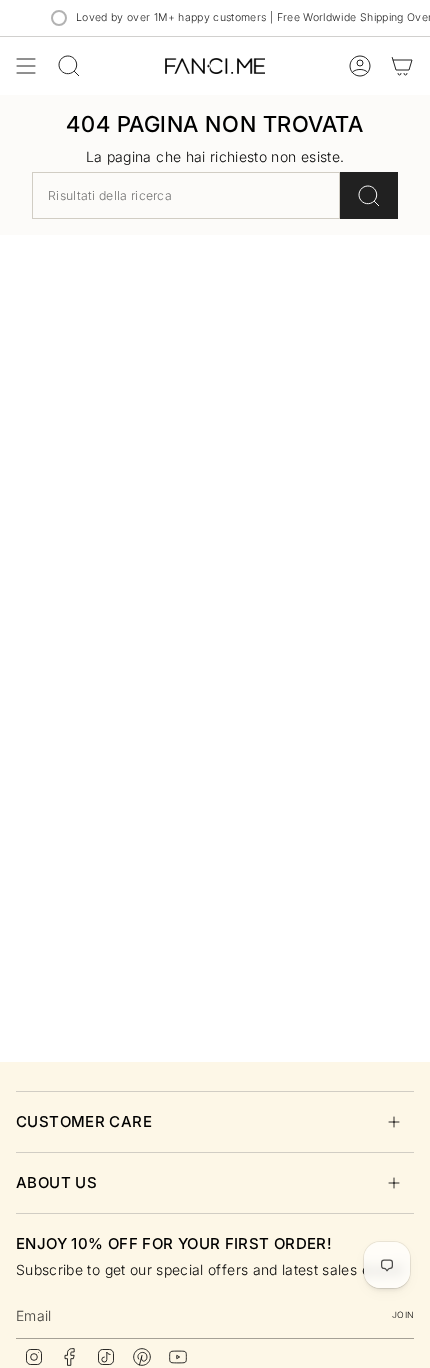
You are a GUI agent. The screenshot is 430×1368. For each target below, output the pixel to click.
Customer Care (84, 1121)
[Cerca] (369, 195)
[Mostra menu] (26, 66)
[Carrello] (402, 66)
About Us (56, 1182)
